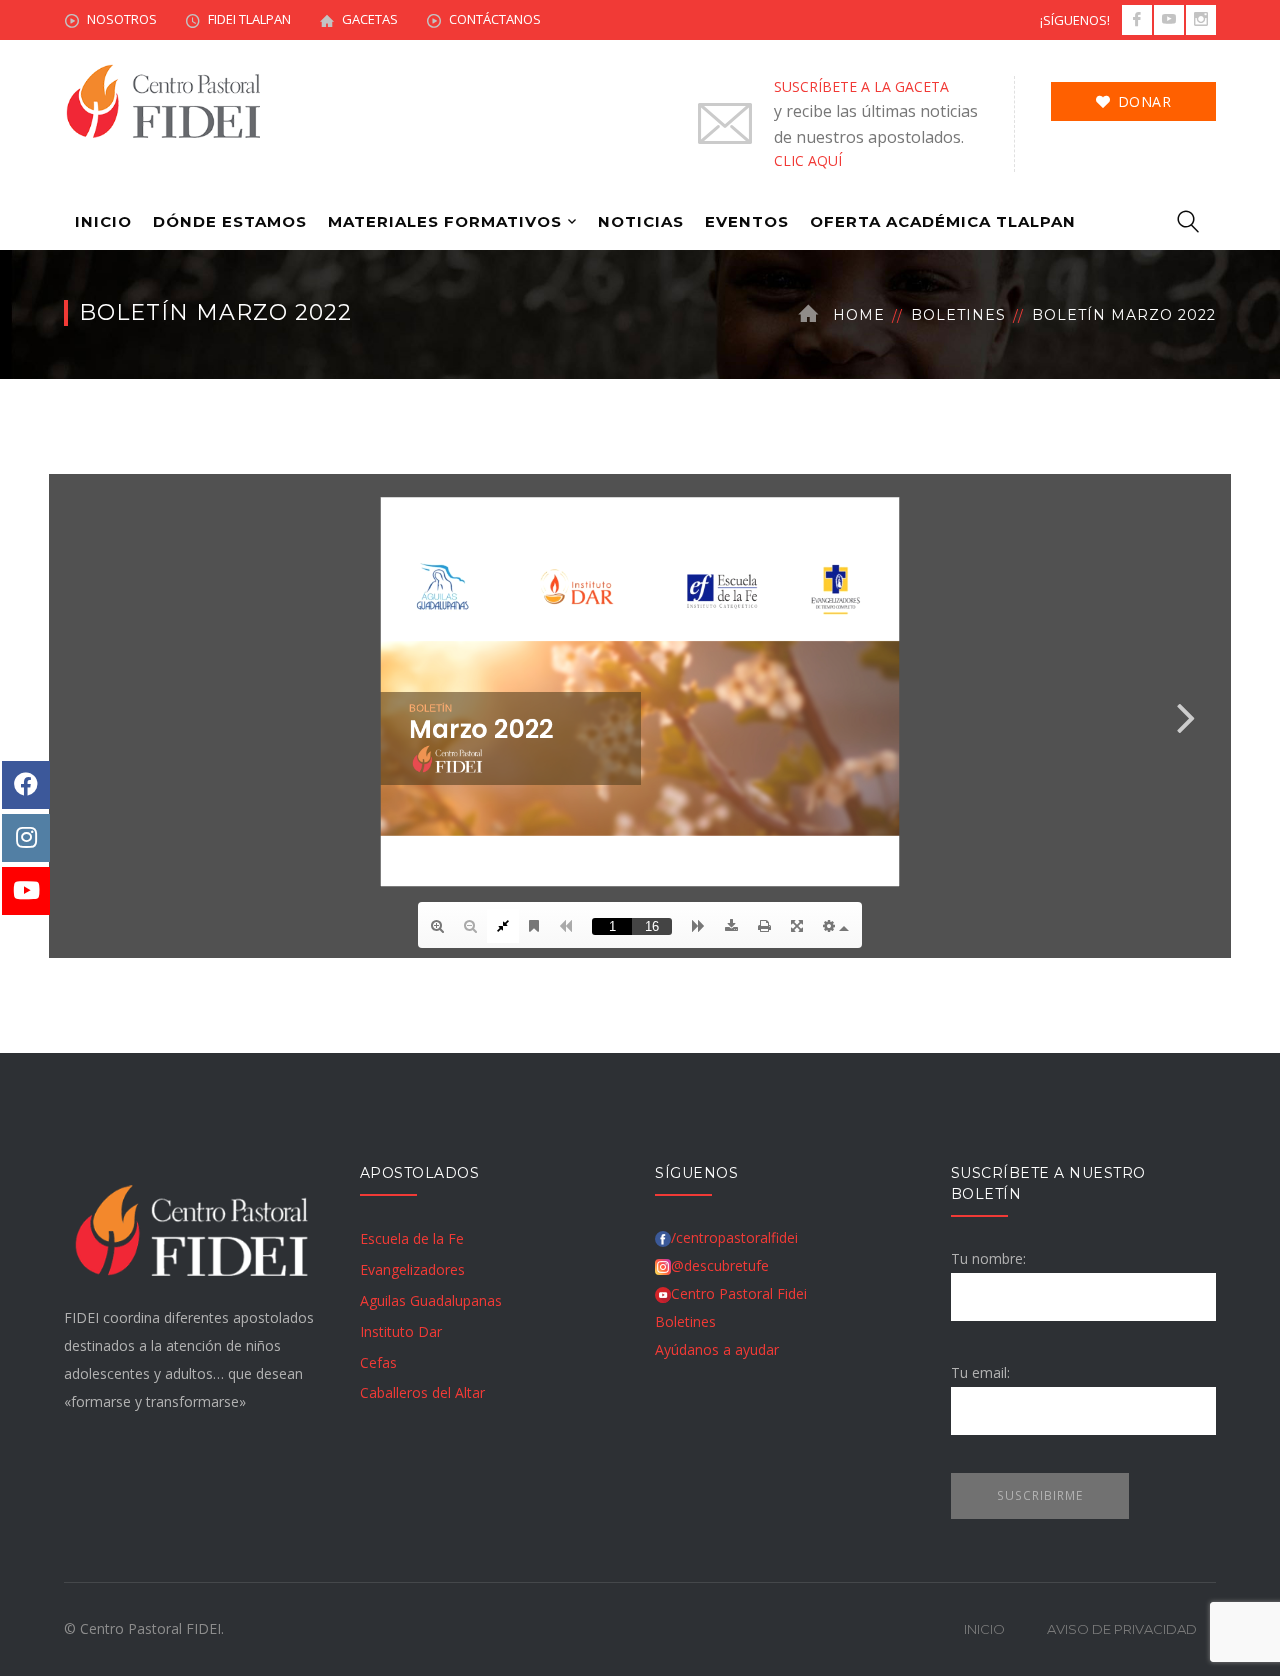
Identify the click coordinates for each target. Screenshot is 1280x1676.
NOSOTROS (122, 19)
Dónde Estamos (230, 221)
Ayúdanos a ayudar (717, 1349)
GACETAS (370, 19)
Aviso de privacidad (1122, 1629)
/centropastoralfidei (734, 1237)
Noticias (641, 221)
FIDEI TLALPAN (249, 19)
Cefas (378, 1362)
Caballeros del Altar (422, 1392)
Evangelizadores (412, 1269)
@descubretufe (720, 1265)
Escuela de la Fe (412, 1238)
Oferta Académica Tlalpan (943, 221)
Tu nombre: (988, 1258)
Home (859, 315)
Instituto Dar (401, 1331)
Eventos (747, 221)
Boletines (958, 315)
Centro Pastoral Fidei (739, 1293)
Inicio (103, 221)
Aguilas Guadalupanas (431, 1300)
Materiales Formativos (445, 221)
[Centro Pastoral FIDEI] (164, 99)
